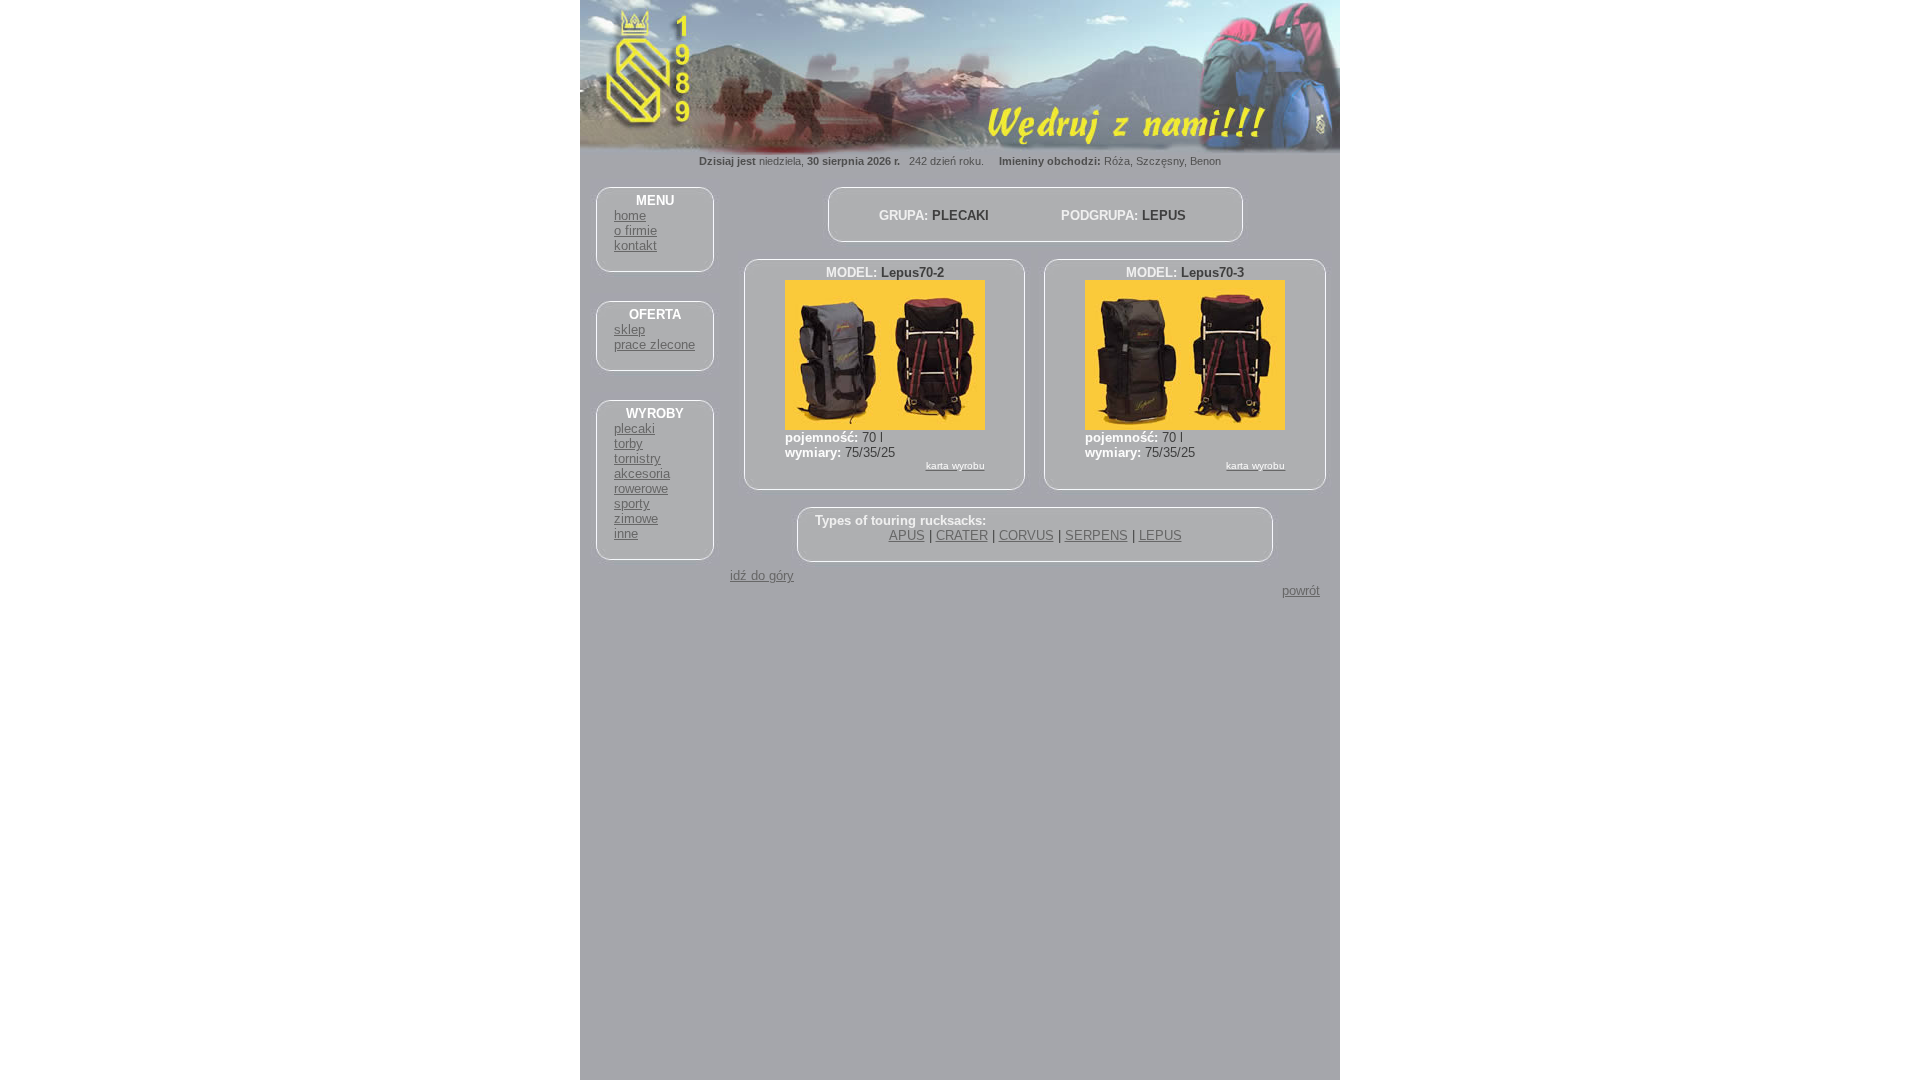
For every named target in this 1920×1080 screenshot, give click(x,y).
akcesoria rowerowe (642, 481)
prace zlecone (654, 344)
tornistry (637, 458)
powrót (1301, 590)
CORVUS (1026, 535)
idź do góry (762, 575)
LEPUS (1160, 535)
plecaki (634, 428)
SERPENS (1096, 535)
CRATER (962, 535)
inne (626, 533)
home (630, 215)
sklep (629, 329)
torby (628, 443)
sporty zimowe (636, 511)
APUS (907, 535)
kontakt (635, 245)
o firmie (635, 230)
